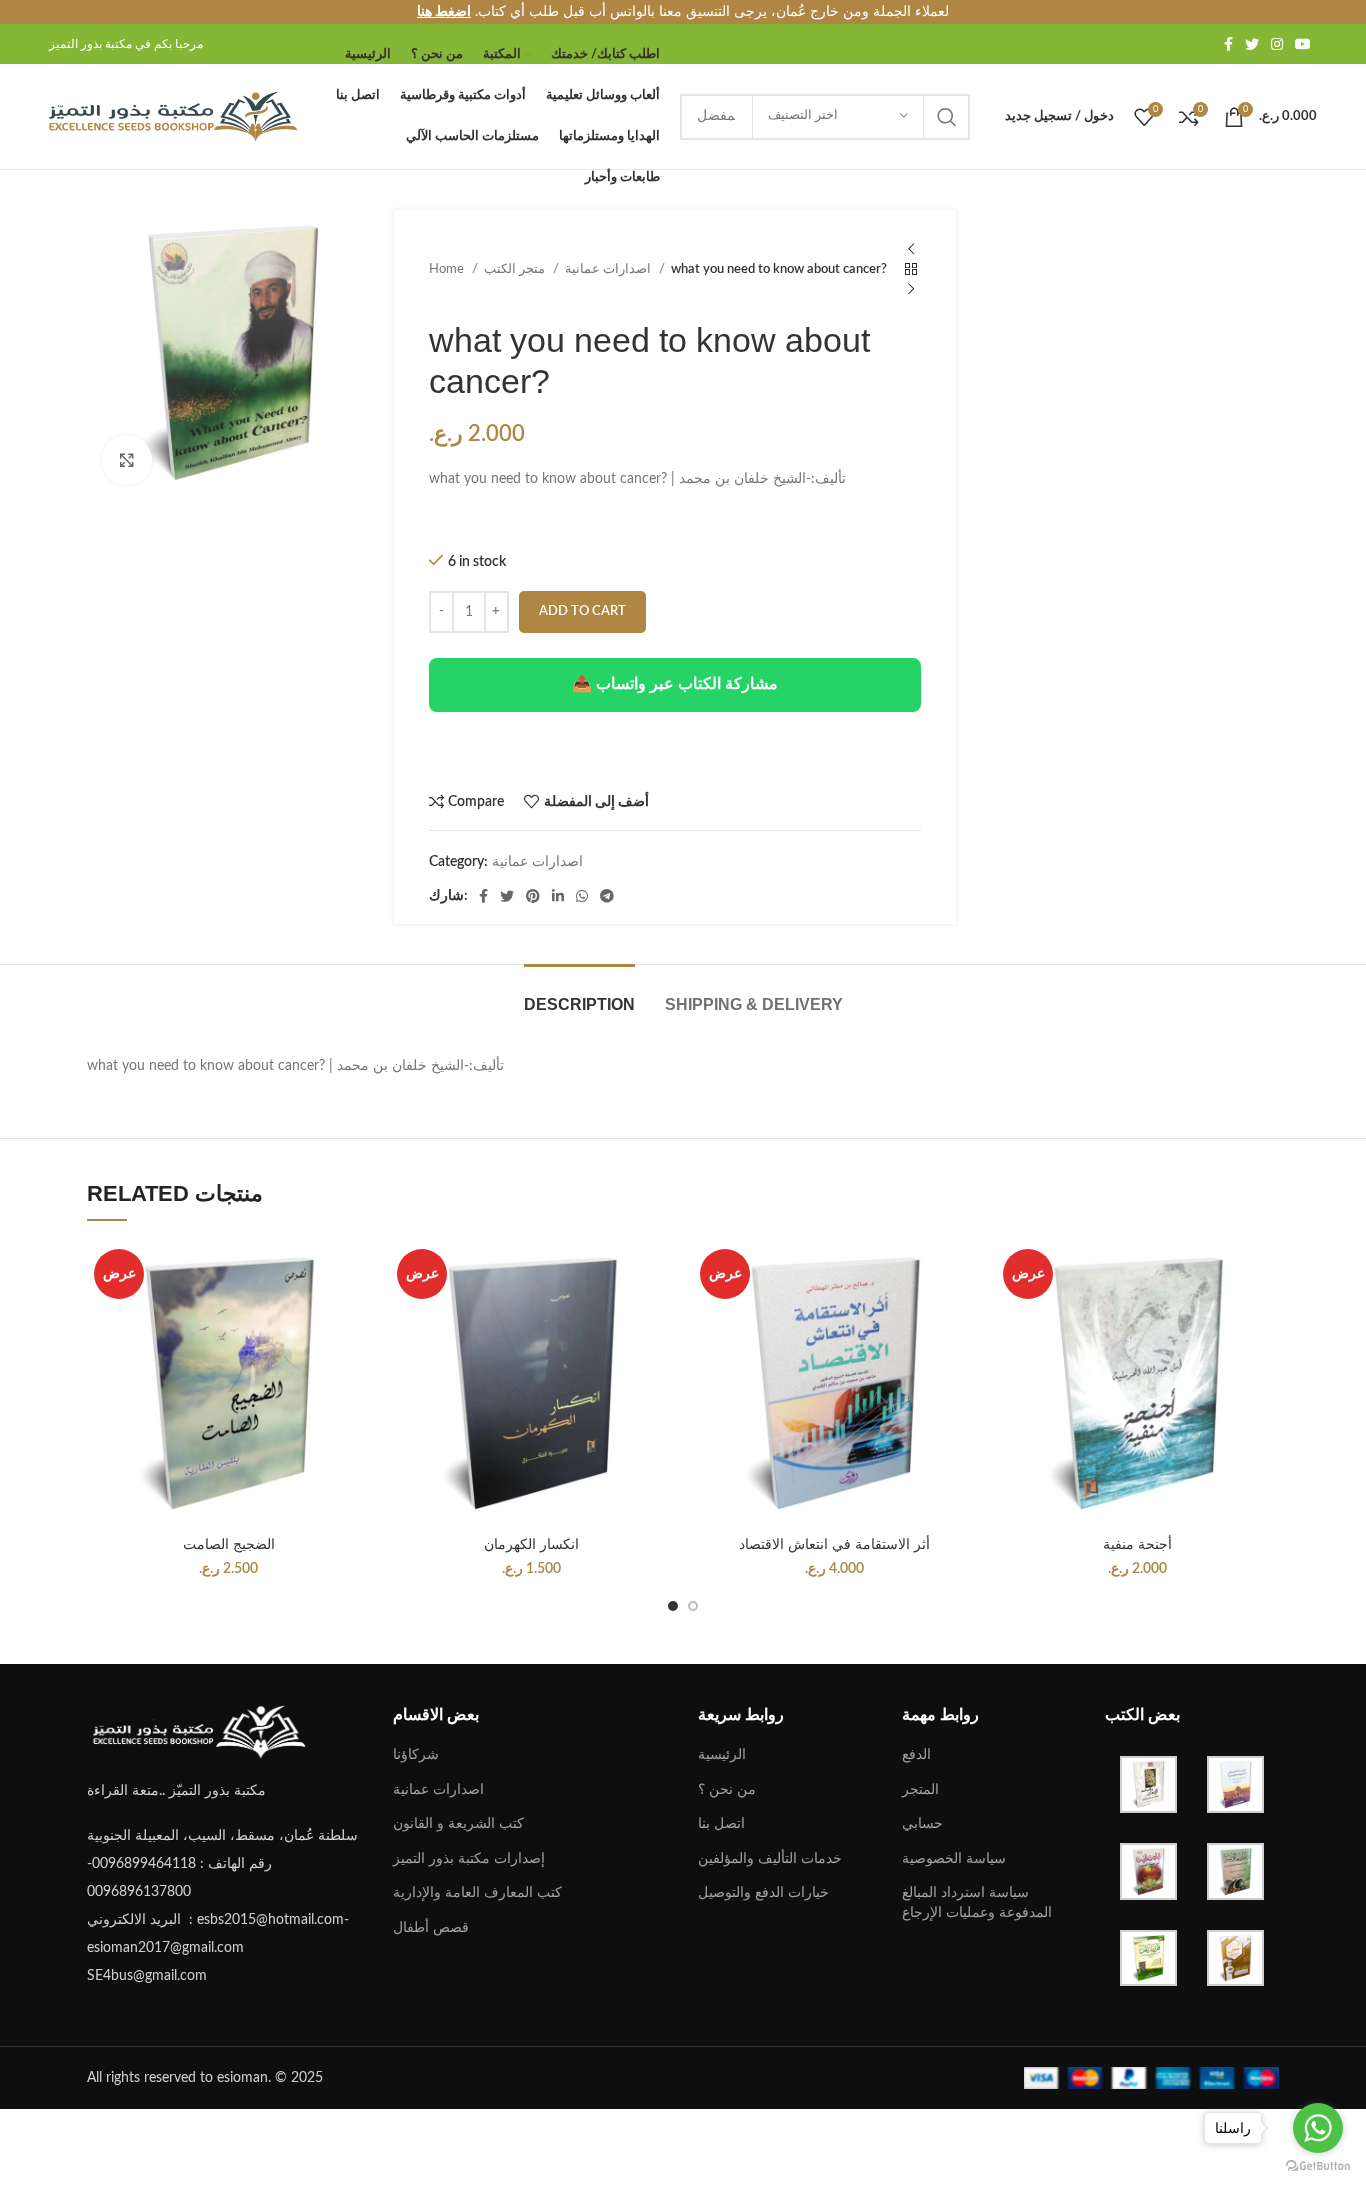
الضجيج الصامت (229, 1544)
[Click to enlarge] (127, 460)
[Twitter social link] (1252, 44)
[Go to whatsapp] (1318, 2128)
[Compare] (355, 1274)
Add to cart (582, 611)
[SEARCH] (947, 117)
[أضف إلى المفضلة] (355, 1364)
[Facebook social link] (1228, 44)
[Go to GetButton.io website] (1318, 2166)
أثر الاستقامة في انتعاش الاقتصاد (834, 1544)
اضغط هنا (444, 12)
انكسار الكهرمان (531, 1544)
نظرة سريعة (355, 1319)
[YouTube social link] (1303, 44)
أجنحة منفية (1137, 1544)
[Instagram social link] (1277, 44)
